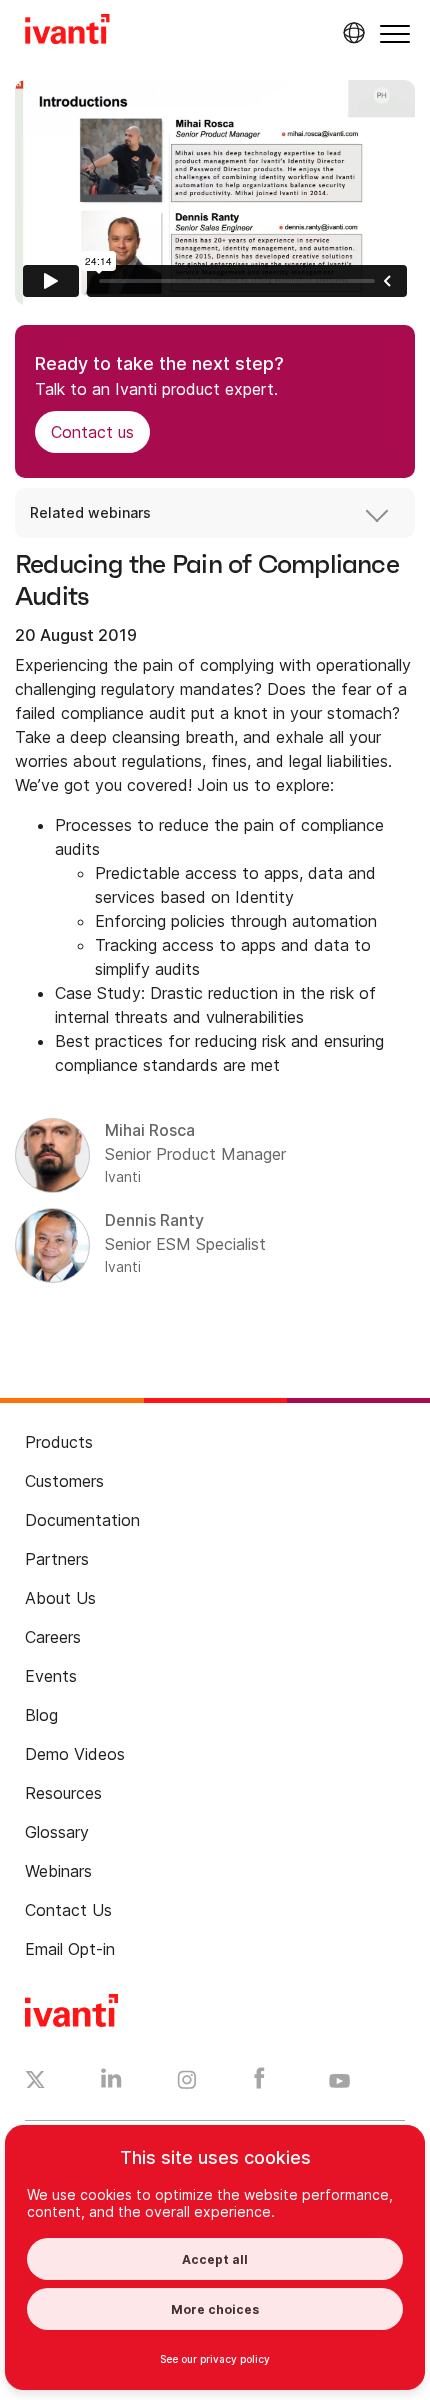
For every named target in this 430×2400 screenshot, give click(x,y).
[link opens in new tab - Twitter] (35, 2082)
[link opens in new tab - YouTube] (339, 2082)
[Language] (351, 33)
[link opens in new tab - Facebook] (259, 2083)
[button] (395, 33)
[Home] (67, 32)
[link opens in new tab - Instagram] (187, 2083)
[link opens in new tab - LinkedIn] (111, 2083)
